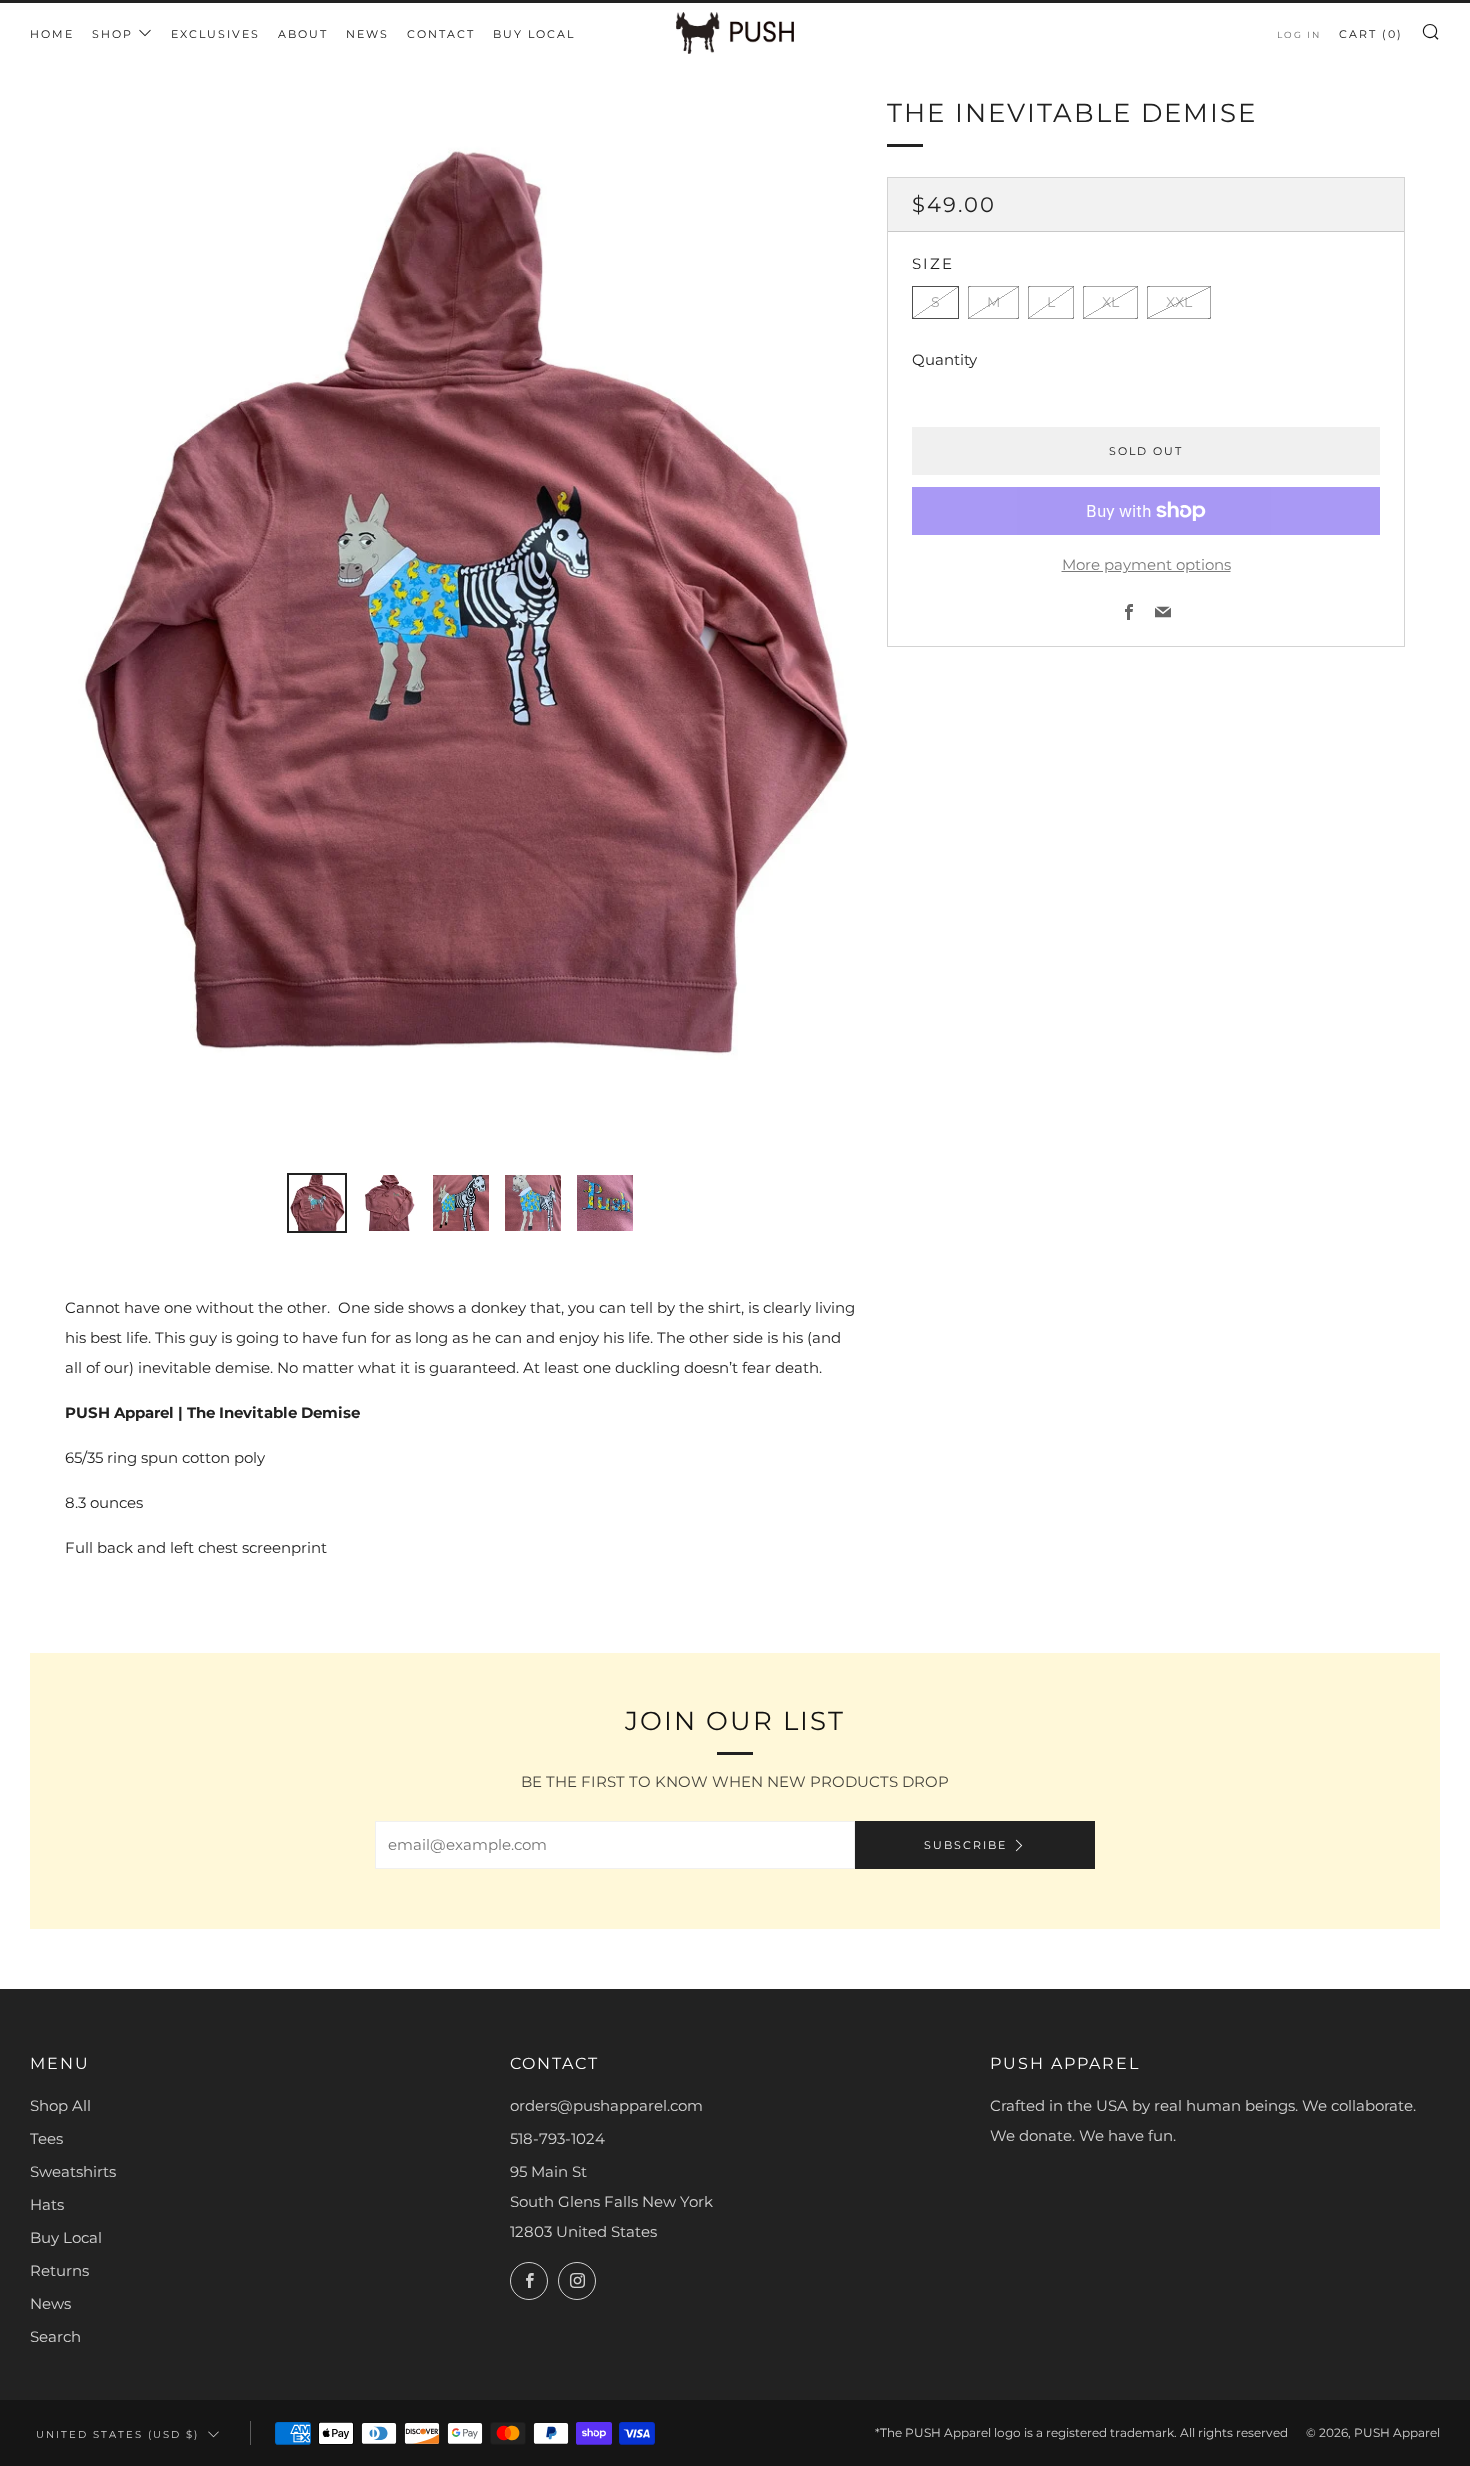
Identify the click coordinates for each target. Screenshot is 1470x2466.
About (303, 34)
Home (52, 34)
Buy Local (534, 34)
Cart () (1371, 34)
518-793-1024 (557, 2138)
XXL (1179, 302)
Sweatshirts (73, 2171)
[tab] (317, 1203)
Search (55, 2336)
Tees (46, 2138)
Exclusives (215, 34)
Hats (47, 2204)
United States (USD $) (117, 2434)
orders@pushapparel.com (606, 2105)
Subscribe (965, 1845)
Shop (112, 34)
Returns (59, 2270)
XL (1110, 302)
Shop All (60, 2105)
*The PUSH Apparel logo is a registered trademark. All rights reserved (1081, 2432)
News (367, 34)
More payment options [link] (1146, 564)
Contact (441, 34)
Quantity (944, 359)
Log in (1299, 34)
